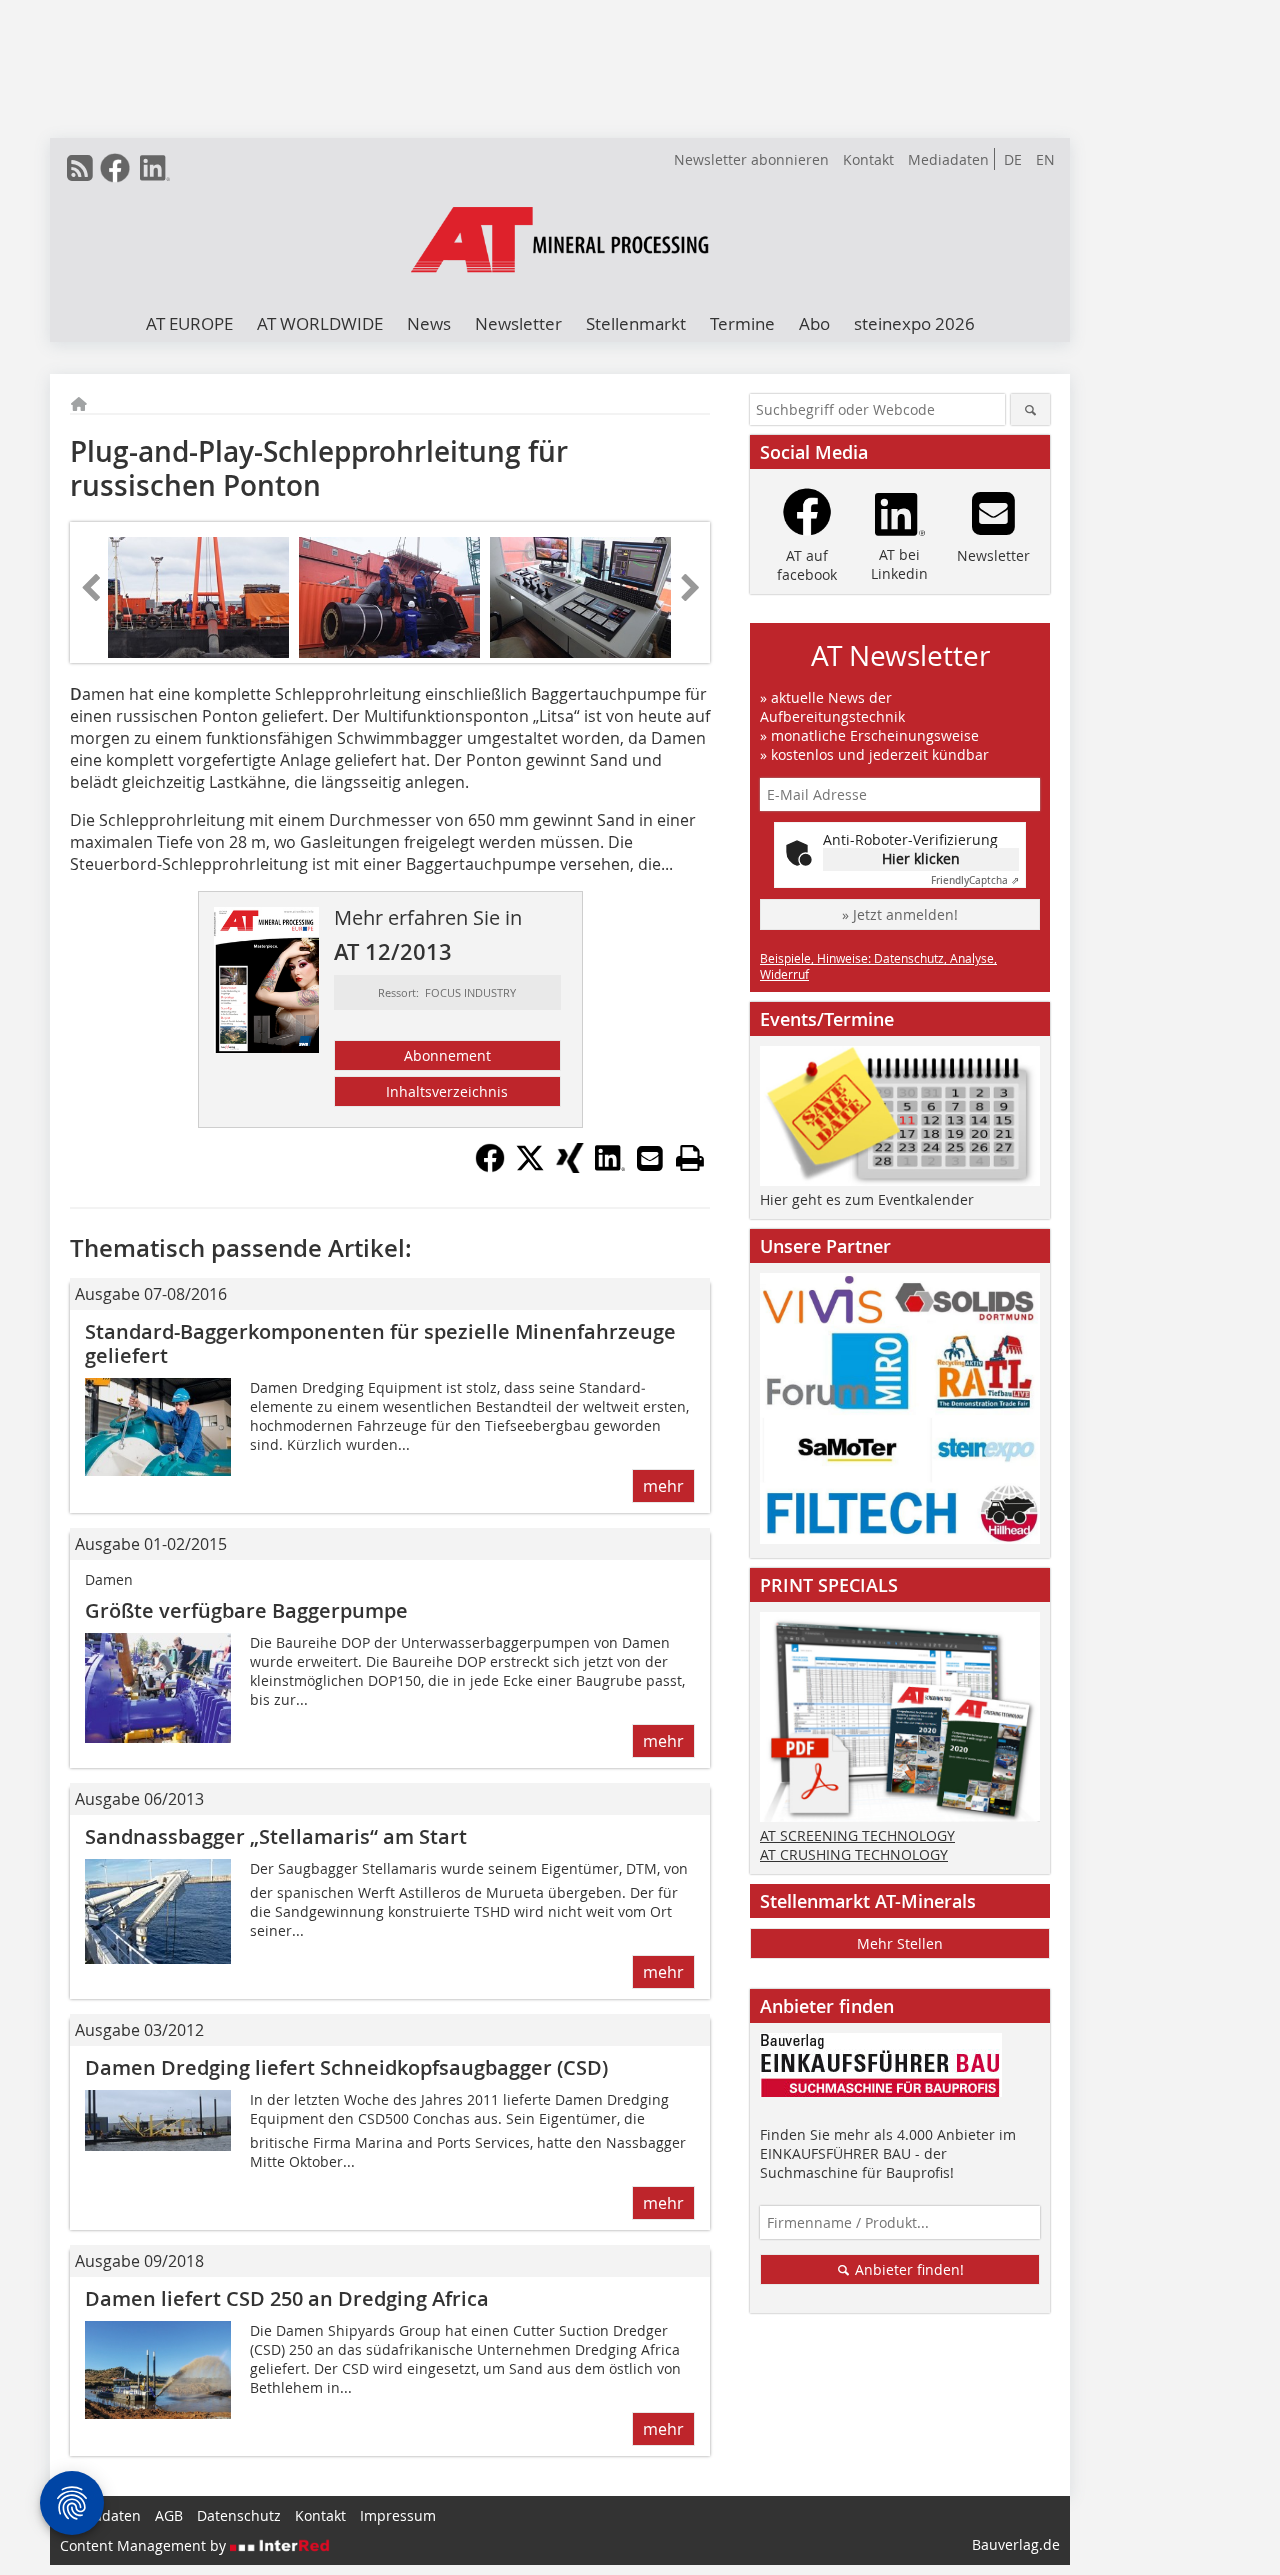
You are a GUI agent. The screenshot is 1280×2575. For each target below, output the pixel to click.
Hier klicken (921, 858)
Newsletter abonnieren (751, 159)
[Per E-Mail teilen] (650, 1158)
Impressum (398, 2515)
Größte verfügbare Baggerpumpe (246, 1610)
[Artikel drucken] (690, 1158)
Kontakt (868, 159)
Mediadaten (948, 159)
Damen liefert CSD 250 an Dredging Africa (287, 2298)
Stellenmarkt (636, 323)
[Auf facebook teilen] (490, 1167)
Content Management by (145, 2545)
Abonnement (447, 1055)
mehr (663, 1486)
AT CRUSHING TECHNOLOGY (854, 1854)
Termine (742, 323)
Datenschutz (239, 2515)
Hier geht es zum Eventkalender (867, 1199)
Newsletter (518, 323)
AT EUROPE (189, 323)
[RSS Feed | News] (80, 168)
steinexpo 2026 (914, 323)
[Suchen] (1030, 409)
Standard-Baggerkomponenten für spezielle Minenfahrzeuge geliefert (380, 1343)
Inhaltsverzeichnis (447, 1091)
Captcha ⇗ (975, 880)
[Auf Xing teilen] (570, 1167)
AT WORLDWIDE (320, 323)
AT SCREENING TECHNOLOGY (857, 1835)
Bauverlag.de (1016, 2544)
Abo (814, 323)
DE (1013, 159)
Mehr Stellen (900, 1943)
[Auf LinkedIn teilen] (610, 1167)
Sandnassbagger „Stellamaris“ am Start (276, 1836)
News (429, 323)
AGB (169, 2515)
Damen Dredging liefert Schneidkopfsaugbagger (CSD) (346, 2067)
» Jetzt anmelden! (900, 914)
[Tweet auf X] (530, 1167)
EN (1045, 159)
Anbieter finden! (907, 2269)
